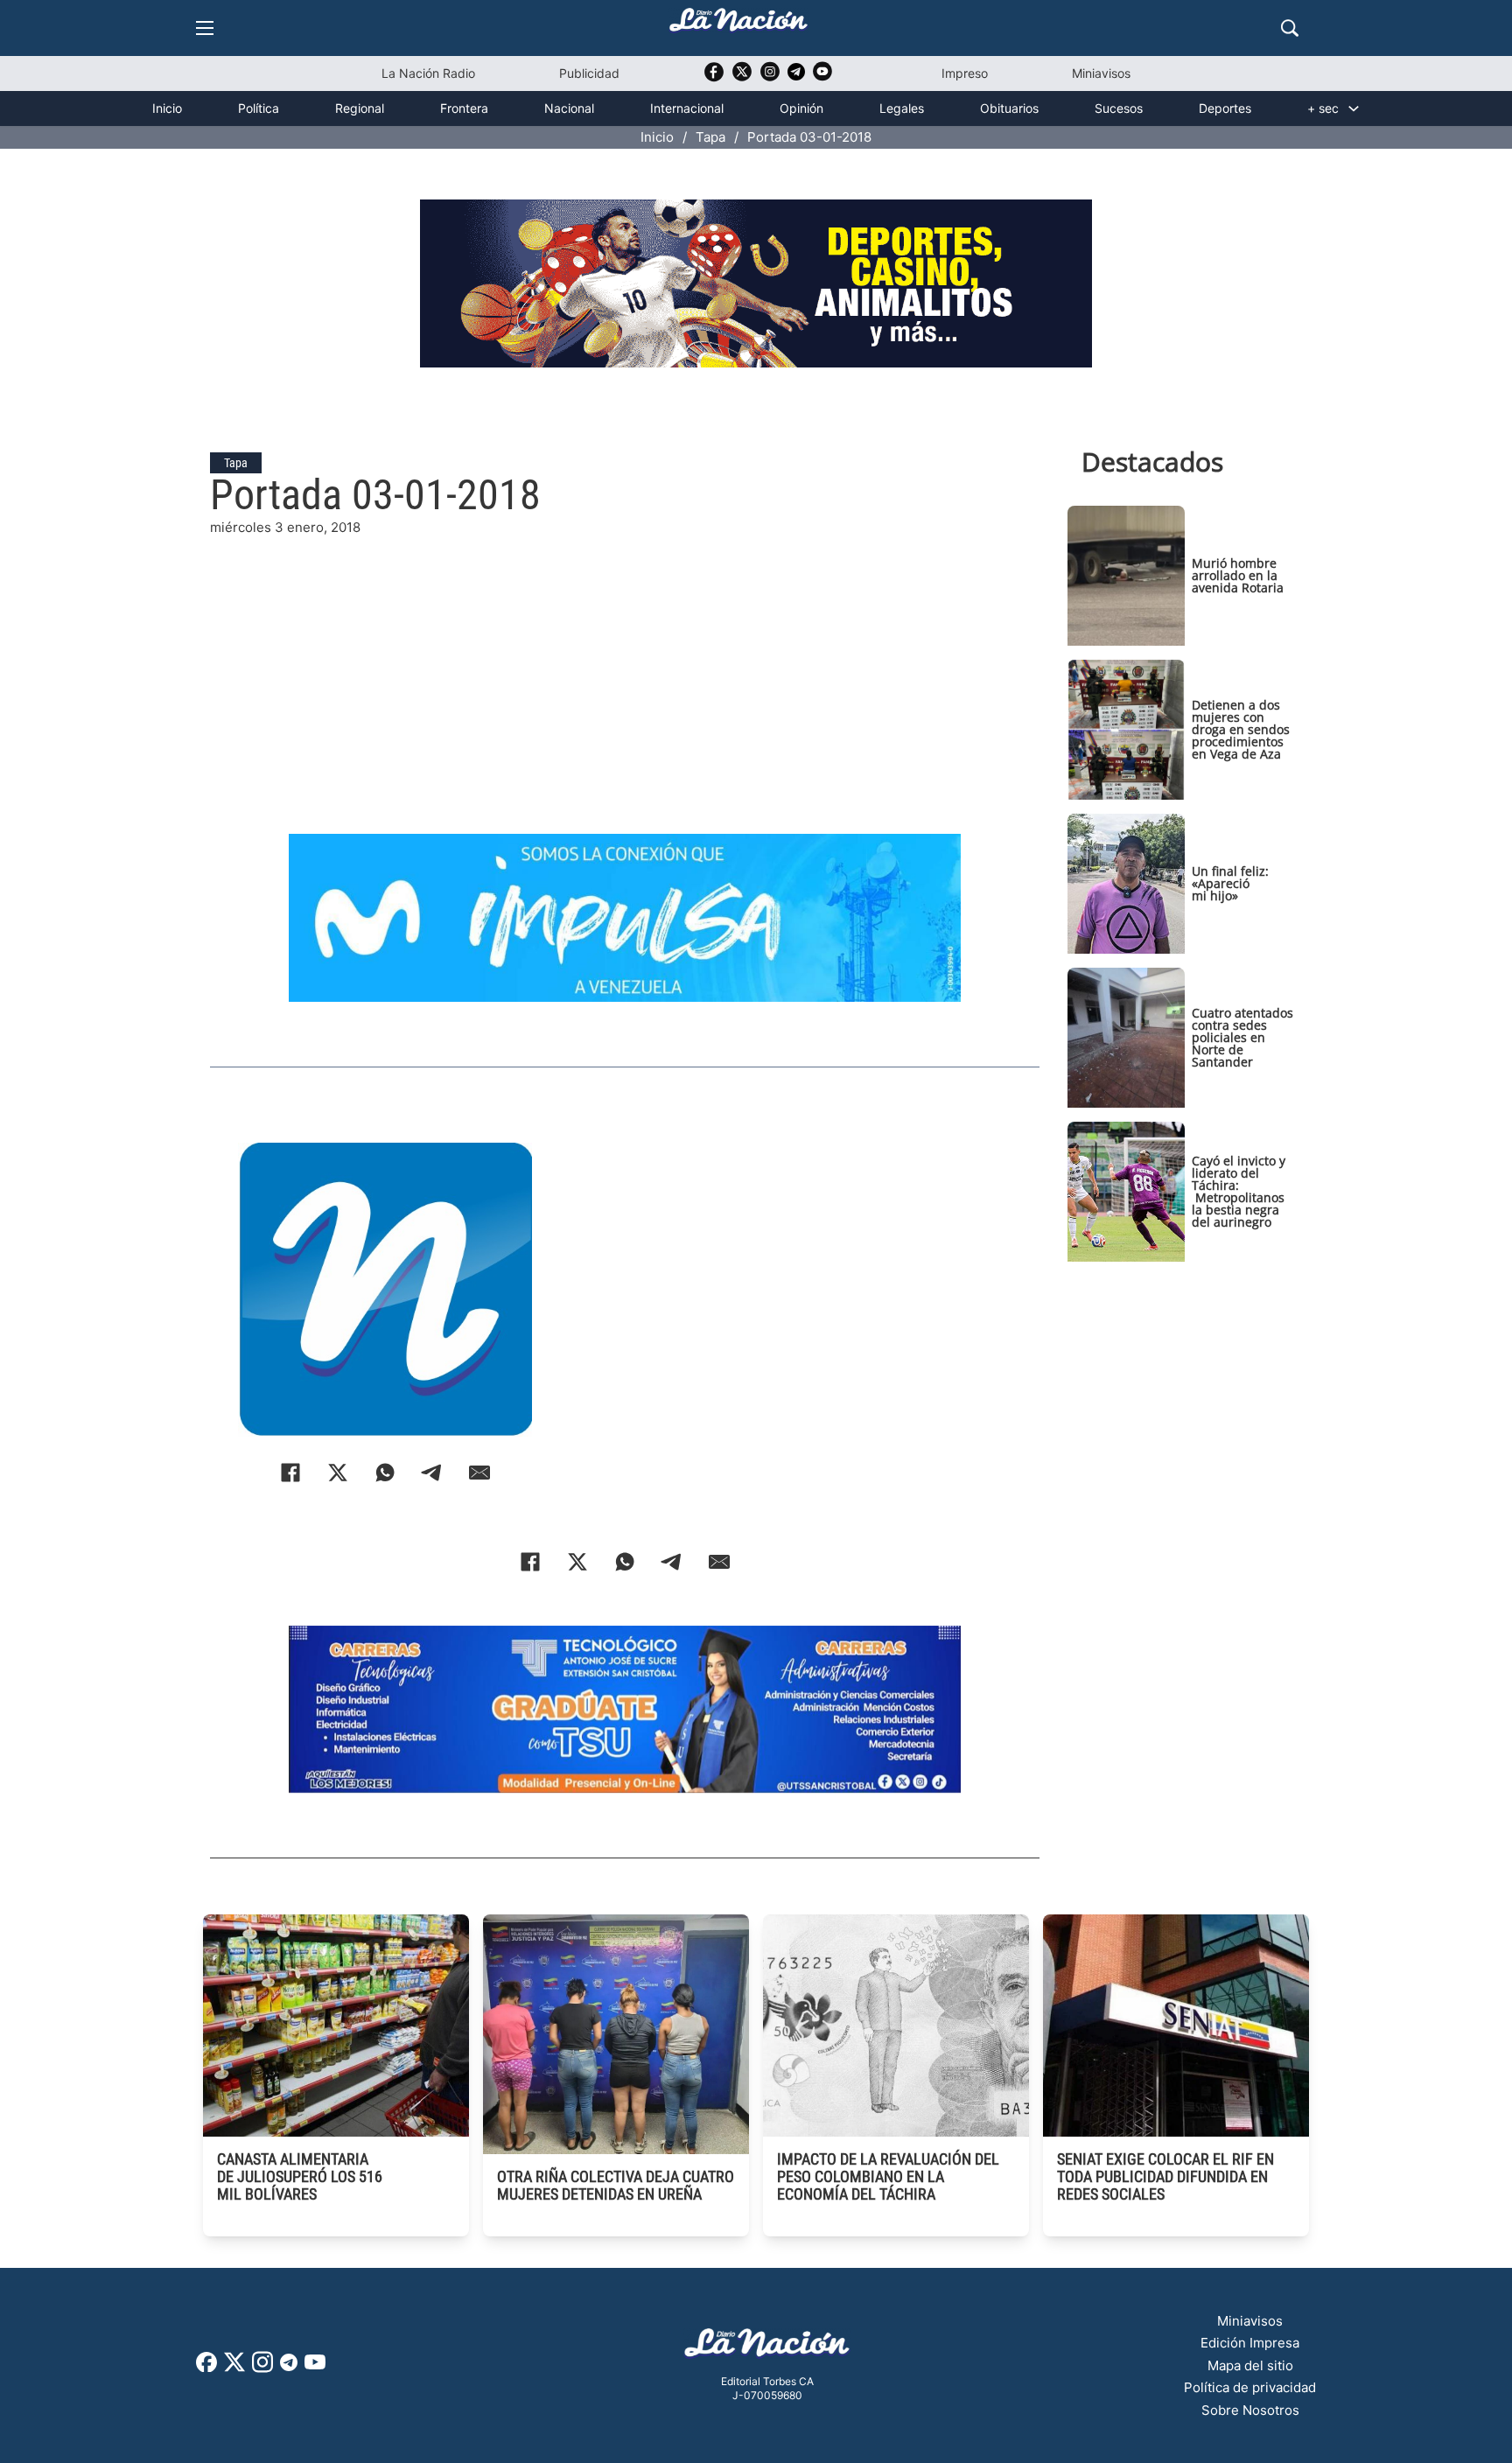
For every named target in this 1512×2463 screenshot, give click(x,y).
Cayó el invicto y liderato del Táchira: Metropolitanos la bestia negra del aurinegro (1239, 1191)
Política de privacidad (1250, 2387)
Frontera (464, 108)
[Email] (479, 1473)
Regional (360, 108)
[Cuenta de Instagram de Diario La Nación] (262, 2368)
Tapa (710, 137)
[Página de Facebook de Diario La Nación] (206, 2367)
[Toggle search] (1290, 28)
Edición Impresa (1250, 2343)
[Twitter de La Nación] (742, 77)
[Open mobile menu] (205, 28)
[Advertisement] (625, 661)
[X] (338, 1473)
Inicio (167, 108)
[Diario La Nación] (738, 25)
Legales (902, 108)
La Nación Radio (428, 73)
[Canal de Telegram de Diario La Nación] (796, 77)
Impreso (965, 73)
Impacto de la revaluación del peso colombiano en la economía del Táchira (888, 2176)
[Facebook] (290, 1473)
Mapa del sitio (1250, 2365)
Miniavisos (1101, 73)
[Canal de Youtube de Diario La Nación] (822, 77)
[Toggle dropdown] (1354, 108)
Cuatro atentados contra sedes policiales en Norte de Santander (1242, 1037)
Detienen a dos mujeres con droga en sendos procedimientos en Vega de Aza (1241, 729)
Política (259, 108)
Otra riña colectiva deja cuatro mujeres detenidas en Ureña (616, 2185)
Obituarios (1009, 108)
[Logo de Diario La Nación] (767, 2348)
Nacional (569, 108)
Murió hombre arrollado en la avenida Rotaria (1238, 575)
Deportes (1225, 108)
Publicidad (589, 73)
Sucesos (1119, 108)
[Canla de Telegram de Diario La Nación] (289, 2367)
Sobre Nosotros (1250, 2410)
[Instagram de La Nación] (770, 77)
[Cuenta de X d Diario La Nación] (234, 2368)
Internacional (687, 108)
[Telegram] (432, 1473)
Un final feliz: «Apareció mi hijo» (1230, 883)
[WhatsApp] (385, 1473)
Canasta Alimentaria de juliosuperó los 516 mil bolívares (300, 2176)
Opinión (801, 108)
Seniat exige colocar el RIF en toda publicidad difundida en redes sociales (1165, 2176)
